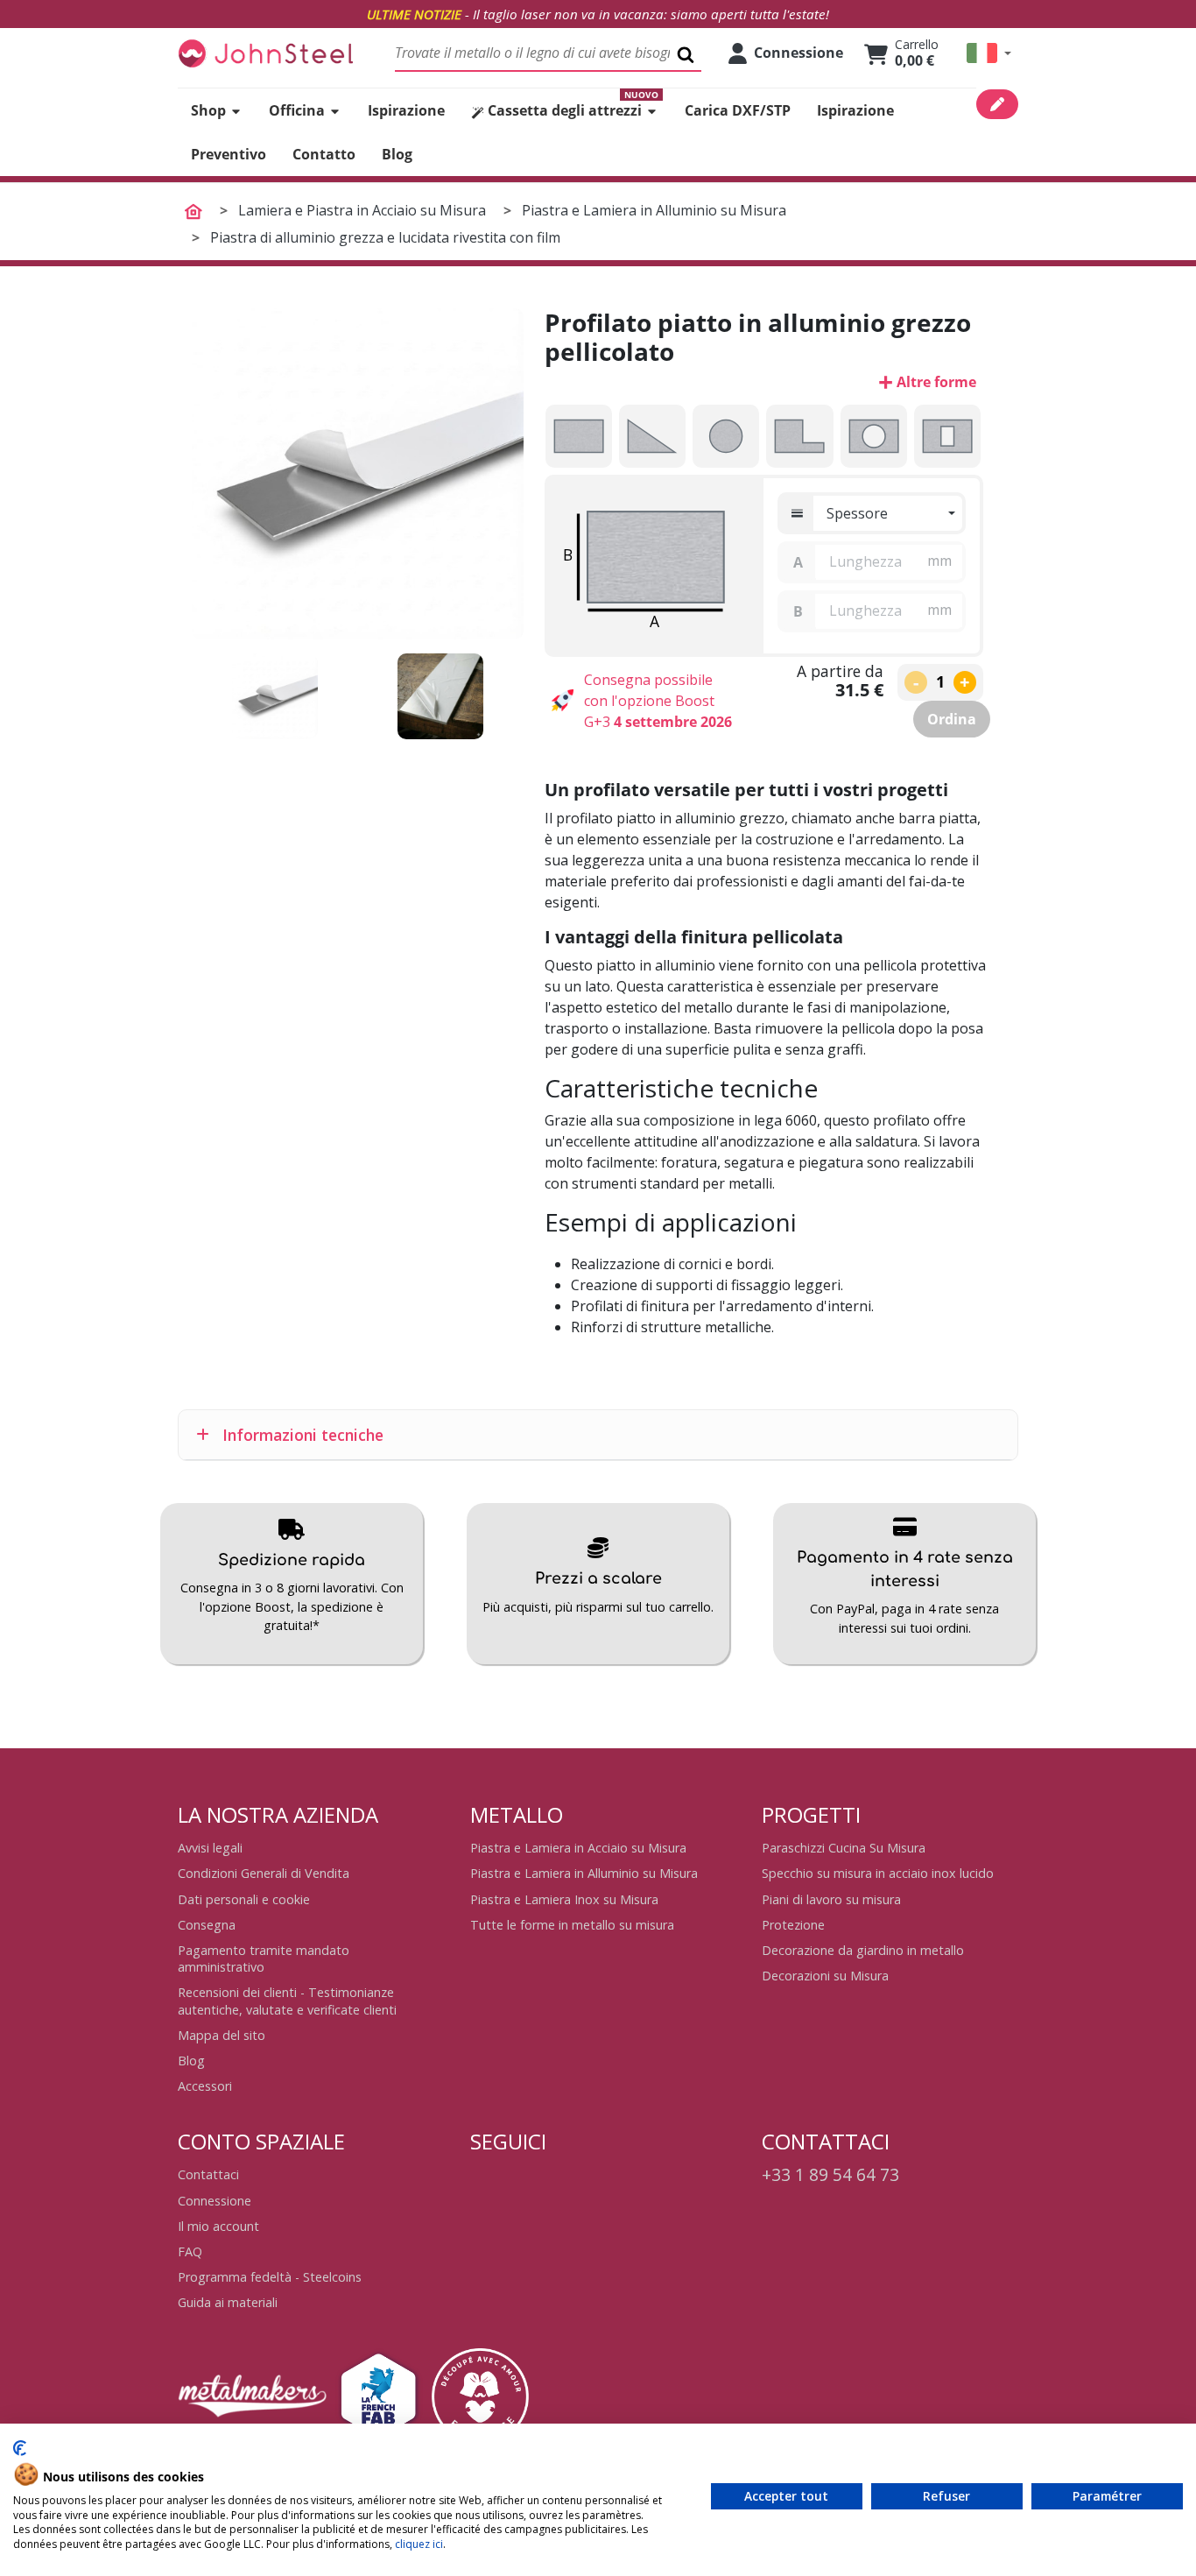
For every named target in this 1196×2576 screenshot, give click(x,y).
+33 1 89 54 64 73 (830, 2174)
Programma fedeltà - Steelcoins (270, 2277)
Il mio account (218, 2226)
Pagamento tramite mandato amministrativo (264, 1958)
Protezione (793, 1925)
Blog (191, 2061)
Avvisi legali (210, 1848)
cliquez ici (419, 2544)
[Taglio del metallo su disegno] (265, 53)
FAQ (190, 2251)
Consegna (207, 1925)
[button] (989, 53)
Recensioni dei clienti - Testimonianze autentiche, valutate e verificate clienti (287, 2001)
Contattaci (208, 2174)
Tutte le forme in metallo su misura (572, 1925)
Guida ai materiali (228, 2302)
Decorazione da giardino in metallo (863, 1950)
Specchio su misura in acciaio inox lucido (878, 1873)
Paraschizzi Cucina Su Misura (844, 1848)
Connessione (215, 2201)
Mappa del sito (222, 2035)
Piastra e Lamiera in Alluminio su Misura (584, 1873)
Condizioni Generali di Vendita (264, 1873)
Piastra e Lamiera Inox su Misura (564, 1899)
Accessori (205, 2086)
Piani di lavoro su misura (831, 1899)
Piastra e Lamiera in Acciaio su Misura (578, 1848)
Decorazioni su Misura (825, 1976)
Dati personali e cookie (244, 1899)
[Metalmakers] (252, 2396)
